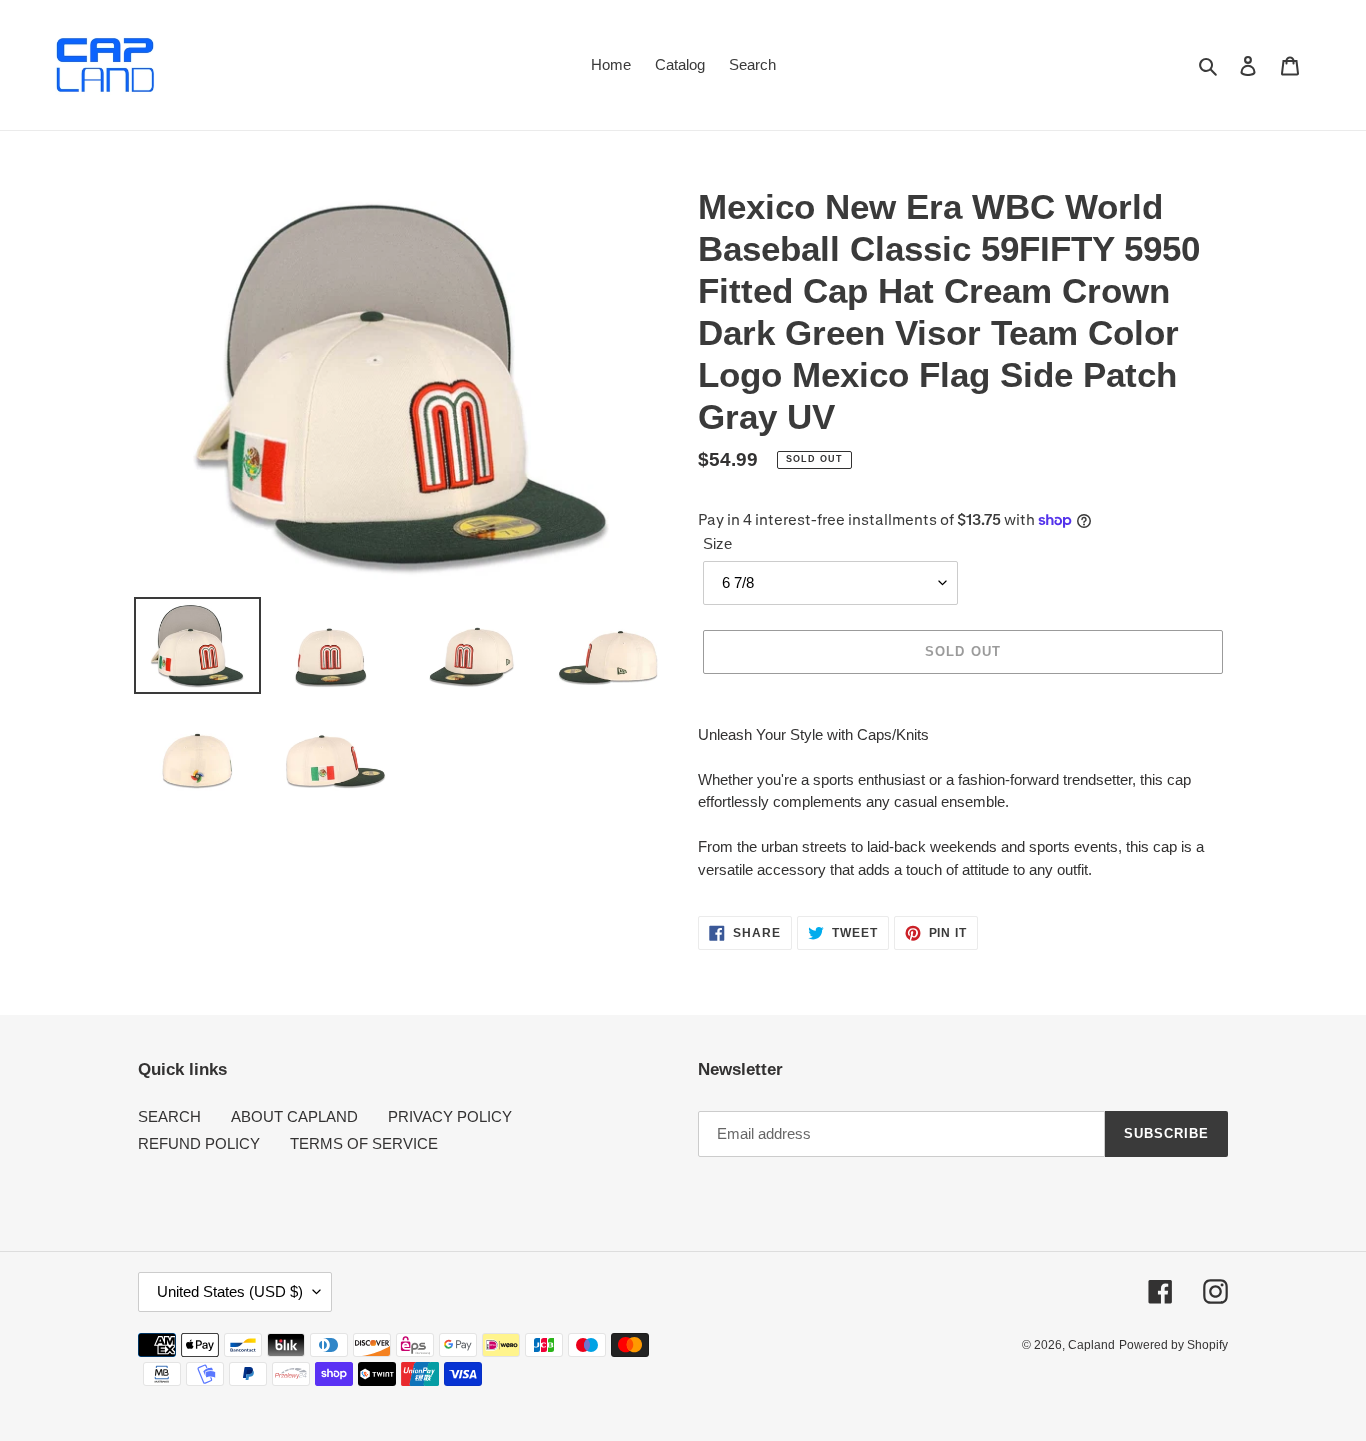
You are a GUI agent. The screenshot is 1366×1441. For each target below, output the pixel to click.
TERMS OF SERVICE (364, 1143)
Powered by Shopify (1173, 1345)
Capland (1091, 1345)
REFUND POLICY (199, 1143)
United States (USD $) (230, 1291)
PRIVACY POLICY (450, 1116)
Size (717, 543)
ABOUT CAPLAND (294, 1116)
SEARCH (169, 1116)
